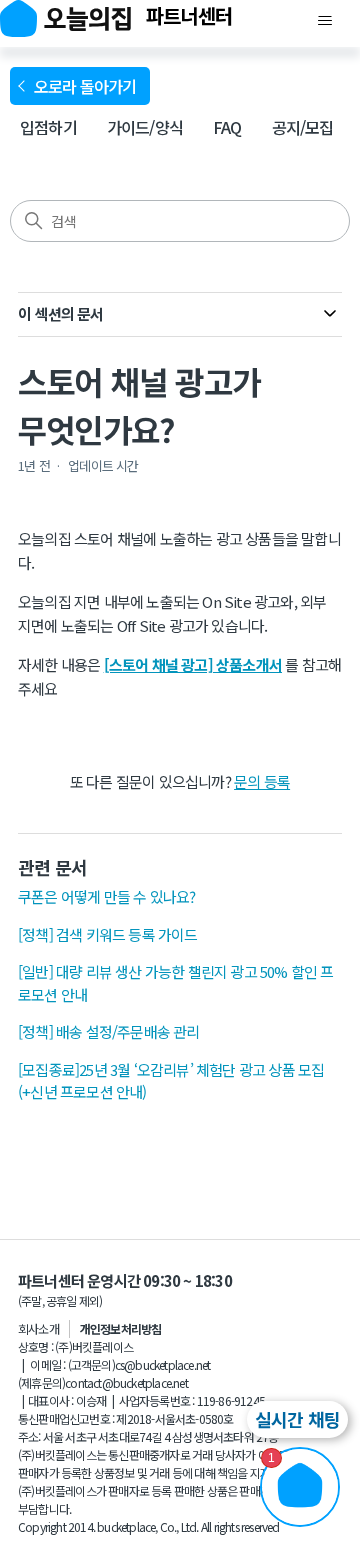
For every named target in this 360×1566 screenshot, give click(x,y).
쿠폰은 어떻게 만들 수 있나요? (106, 896)
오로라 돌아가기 (88, 86)
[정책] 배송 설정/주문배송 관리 (109, 1031)
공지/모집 (303, 127)
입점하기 (48, 127)
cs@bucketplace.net (163, 1364)
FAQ (227, 127)
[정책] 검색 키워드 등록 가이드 (108, 934)
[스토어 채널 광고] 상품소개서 (193, 664)
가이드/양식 (145, 127)
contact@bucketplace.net (126, 1382)
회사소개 (38, 1328)
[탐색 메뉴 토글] (324, 21)
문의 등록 (262, 781)
